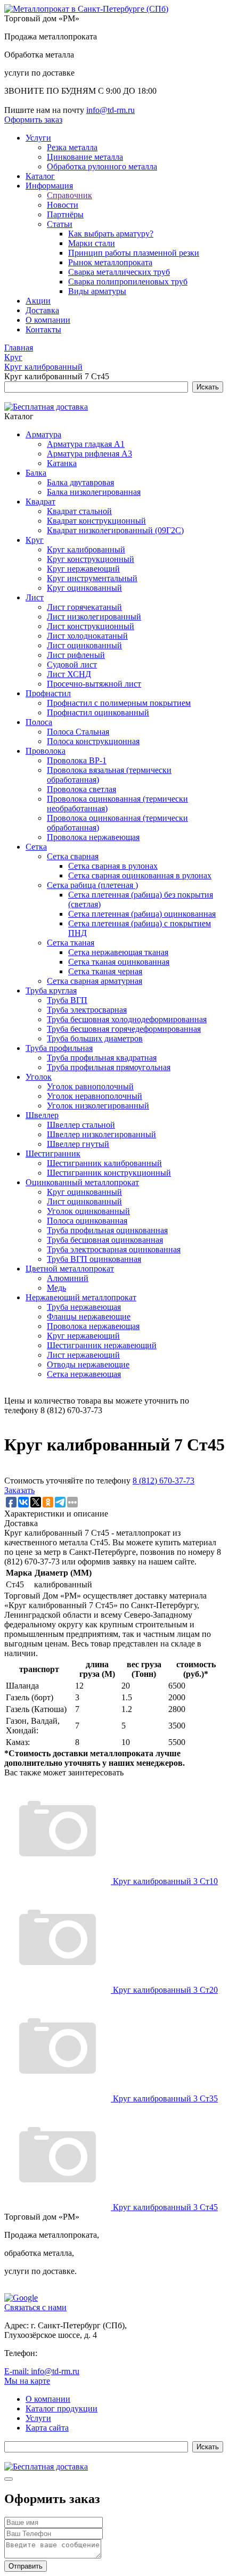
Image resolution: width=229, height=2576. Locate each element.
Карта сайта (47, 2428)
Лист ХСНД (69, 674)
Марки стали (92, 243)
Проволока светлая (81, 789)
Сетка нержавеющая (84, 1374)
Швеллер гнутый (78, 1144)
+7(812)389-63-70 (35, 100)
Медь (56, 1288)
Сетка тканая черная (105, 971)
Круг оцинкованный (84, 588)
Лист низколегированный (94, 617)
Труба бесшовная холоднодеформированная (127, 1019)
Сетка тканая (71, 943)
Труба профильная (59, 1048)
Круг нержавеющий (83, 569)
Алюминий (68, 1278)
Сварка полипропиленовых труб (128, 282)
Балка (36, 473)
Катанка (62, 463)
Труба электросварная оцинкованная (114, 1249)
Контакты (43, 329)
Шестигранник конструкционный (109, 1173)
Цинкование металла (85, 157)
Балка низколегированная (94, 492)
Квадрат (40, 502)
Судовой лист (72, 665)
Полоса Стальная (78, 732)
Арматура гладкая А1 (86, 444)
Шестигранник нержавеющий (102, 1345)
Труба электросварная (87, 1010)
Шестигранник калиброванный (104, 1163)
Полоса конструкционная (93, 741)
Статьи (60, 224)
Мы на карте (27, 2381)
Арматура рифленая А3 (89, 454)
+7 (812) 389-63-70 (73, 2353)
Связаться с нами (35, 2307)
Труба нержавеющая (84, 1307)
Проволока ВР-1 (77, 760)
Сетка (36, 847)
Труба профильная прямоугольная (109, 1067)
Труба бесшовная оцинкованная (105, 1240)
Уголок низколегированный (98, 1106)
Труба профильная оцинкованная (107, 1230)
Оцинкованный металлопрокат (82, 1182)
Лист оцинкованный (84, 645)
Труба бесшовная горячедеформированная (124, 1029)
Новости (63, 205)
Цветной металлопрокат (70, 1269)
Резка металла (72, 147)
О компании (48, 320)
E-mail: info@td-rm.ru (42, 2371)
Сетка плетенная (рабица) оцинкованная (142, 914)
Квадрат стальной (79, 511)
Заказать (19, 1490)
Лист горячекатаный (84, 607)
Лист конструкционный (91, 626)
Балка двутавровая (80, 482)
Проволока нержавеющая (93, 837)
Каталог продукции (62, 2408)
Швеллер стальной (81, 1125)
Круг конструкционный (91, 559)
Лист (35, 597)
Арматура (43, 434)
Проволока (46, 751)
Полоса (39, 722)
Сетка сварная (73, 856)
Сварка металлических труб (119, 272)
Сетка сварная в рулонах (113, 866)
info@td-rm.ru (111, 110)
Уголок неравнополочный (95, 1096)
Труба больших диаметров (95, 1038)
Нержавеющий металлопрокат (81, 1297)
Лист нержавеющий (83, 1355)
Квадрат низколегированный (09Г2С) (115, 530)
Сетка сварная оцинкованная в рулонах (140, 875)
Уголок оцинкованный (88, 1211)
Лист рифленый (76, 655)
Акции (38, 301)
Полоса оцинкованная (87, 1221)
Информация (49, 186)
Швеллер (42, 1115)
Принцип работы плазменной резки (134, 253)
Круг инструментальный (92, 578)
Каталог (40, 176)
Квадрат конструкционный (96, 521)
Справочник (69, 195)
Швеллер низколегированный (101, 1134)
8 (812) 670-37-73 (163, 1481)
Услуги (38, 138)
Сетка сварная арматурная (95, 981)
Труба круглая (51, 991)
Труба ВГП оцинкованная (94, 1259)
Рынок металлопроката (110, 262)
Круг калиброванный (86, 549)
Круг (35, 540)
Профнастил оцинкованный (98, 712)
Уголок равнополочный (90, 1086)
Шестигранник (53, 1154)
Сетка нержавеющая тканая (118, 952)
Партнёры (65, 214)
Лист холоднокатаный (87, 636)
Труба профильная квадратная (102, 1058)
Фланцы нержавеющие (89, 1316)
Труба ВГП (67, 1000)
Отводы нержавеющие (88, 1364)
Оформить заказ (33, 120)
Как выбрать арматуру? (111, 234)
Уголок (39, 1077)
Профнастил (48, 693)
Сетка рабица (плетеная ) (92, 885)
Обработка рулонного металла (102, 166)
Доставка (42, 310)
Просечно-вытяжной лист (94, 684)
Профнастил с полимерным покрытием (119, 703)
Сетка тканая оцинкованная (119, 962)
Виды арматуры (97, 291)
